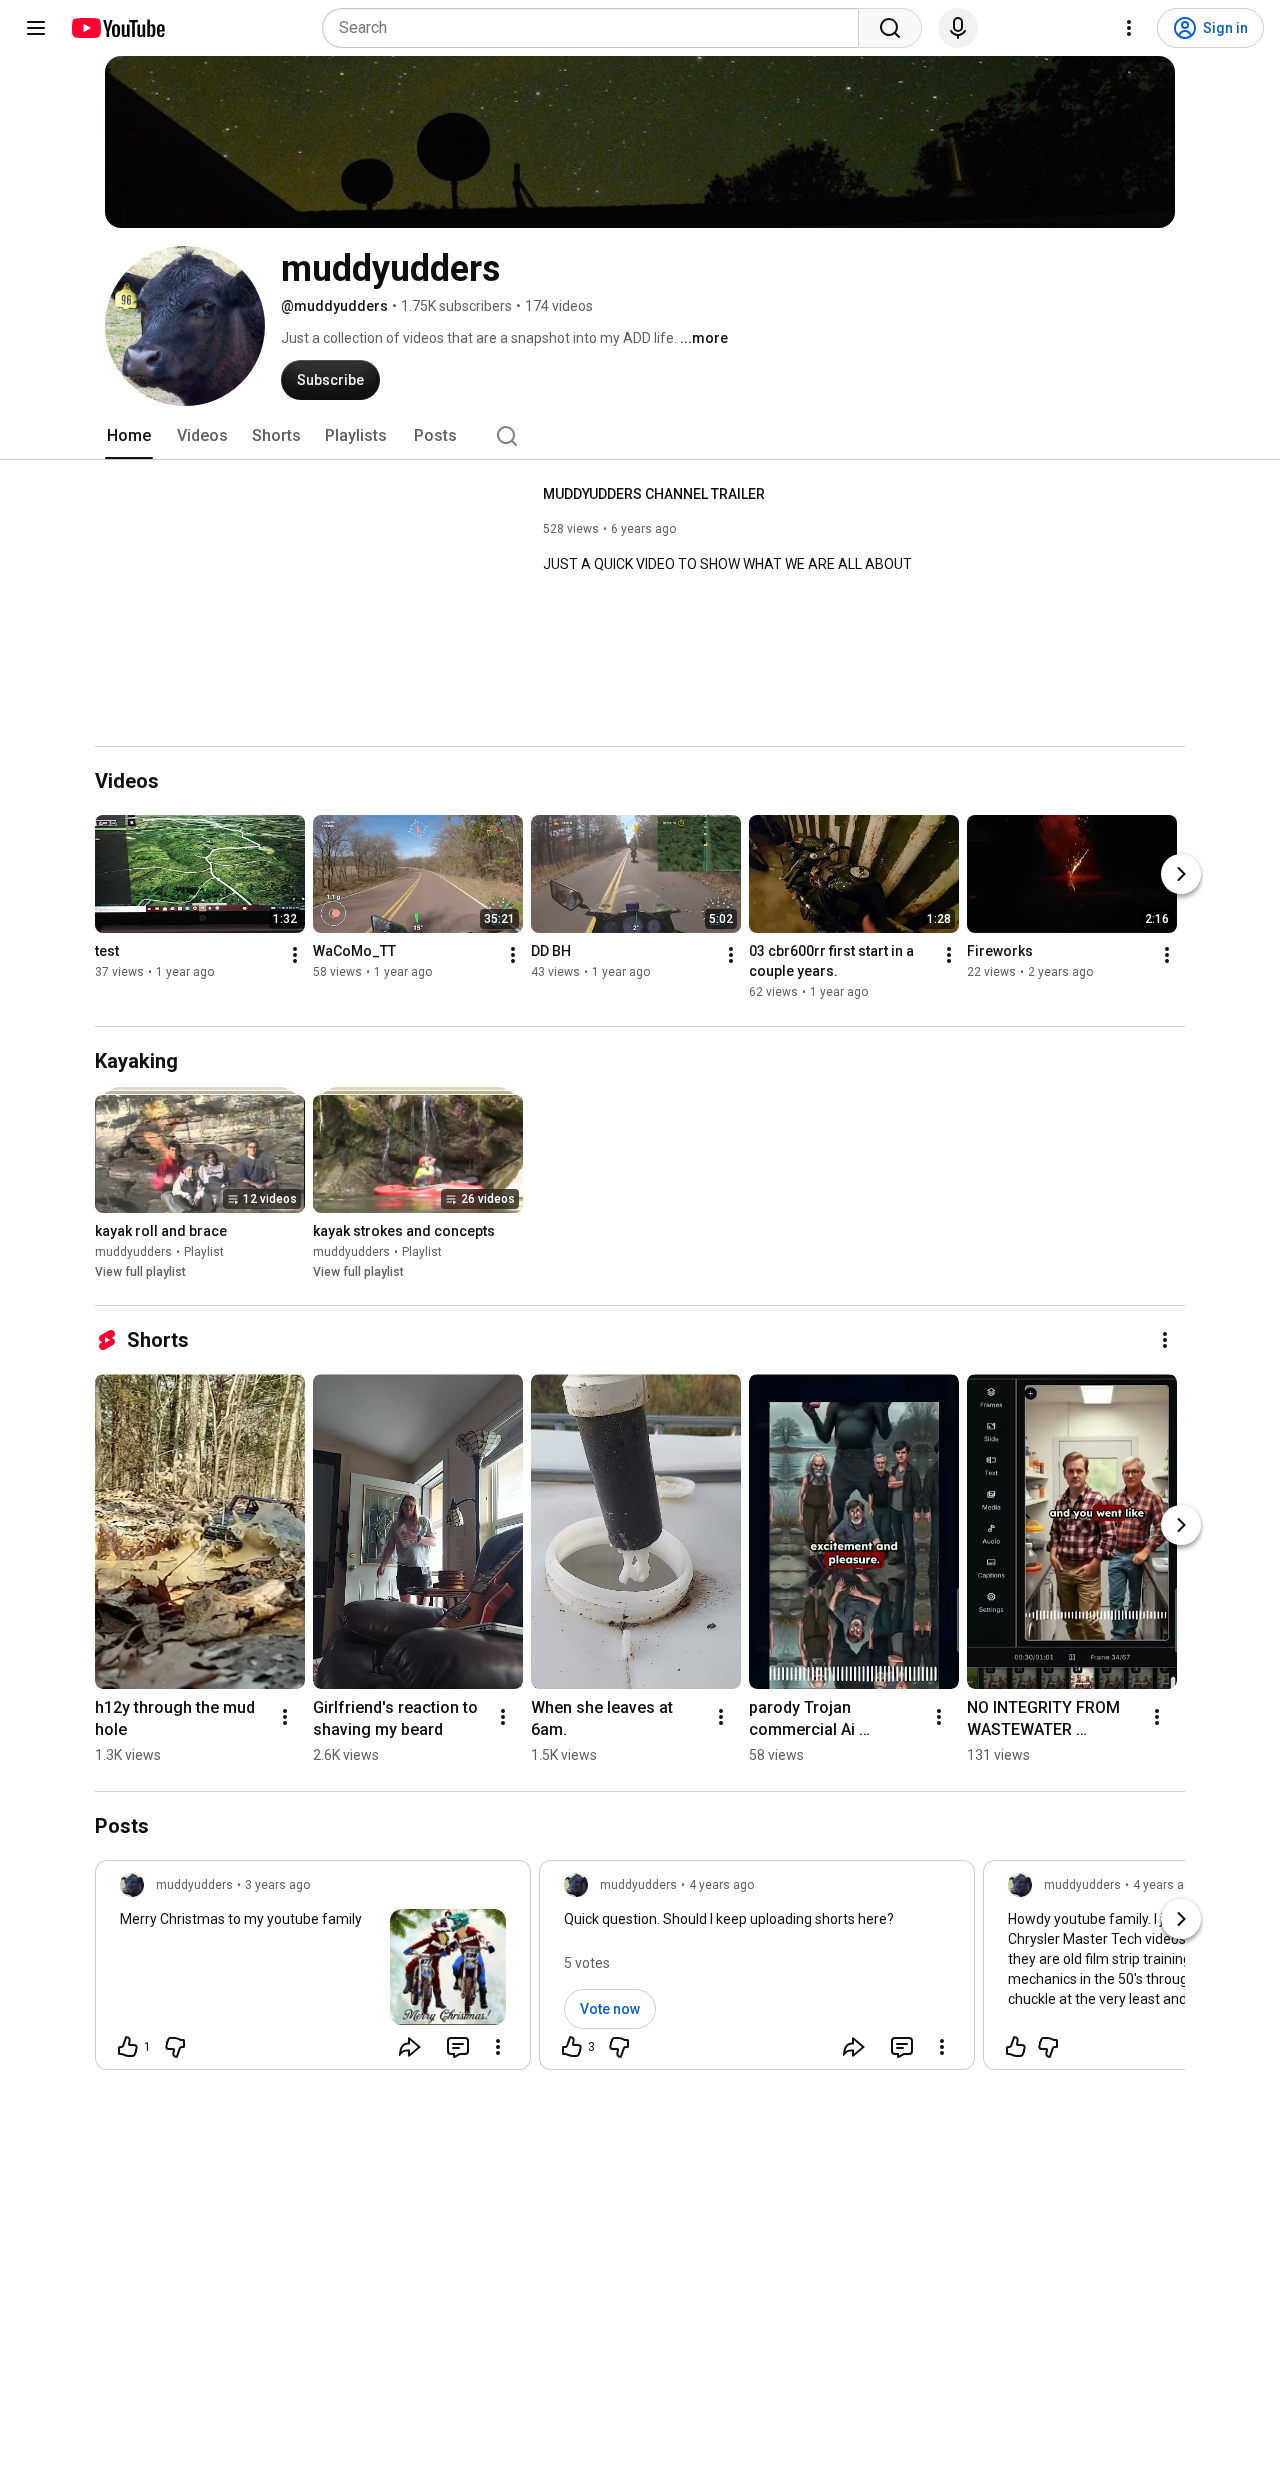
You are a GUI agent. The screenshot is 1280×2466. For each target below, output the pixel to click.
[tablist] (640, 436)
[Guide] (36, 28)
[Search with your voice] (958, 28)
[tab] (129, 436)
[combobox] (596, 28)
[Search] (890, 28)
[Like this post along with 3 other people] (572, 2047)
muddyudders (133, 1252)
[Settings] (1129, 28)
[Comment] (458, 2047)
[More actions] (295, 956)
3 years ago (277, 1885)
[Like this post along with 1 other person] (128, 2047)
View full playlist (140, 1272)
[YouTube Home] (117, 28)
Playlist (204, 1252)
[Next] (1181, 875)
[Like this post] (1016, 2047)
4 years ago (721, 1885)
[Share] (410, 2047)
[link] (313, 1971)
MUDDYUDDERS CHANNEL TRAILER (654, 494)
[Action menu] (498, 2047)
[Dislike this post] (175, 2047)
